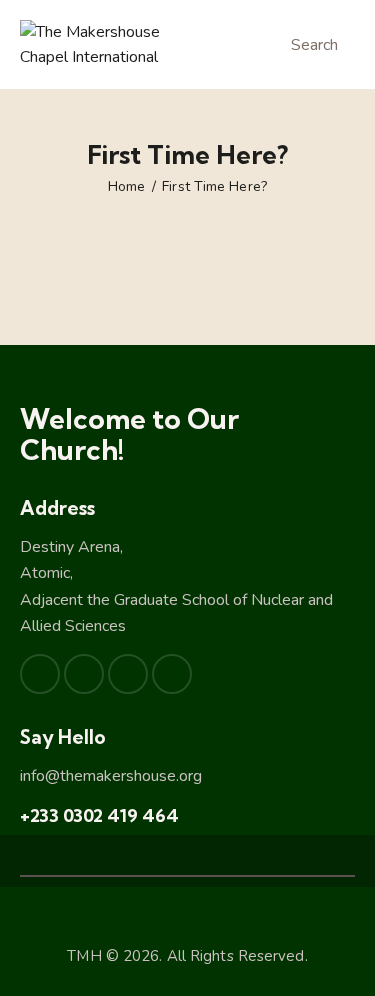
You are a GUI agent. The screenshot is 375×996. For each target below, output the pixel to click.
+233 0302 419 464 (99, 815)
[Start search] (270, 47)
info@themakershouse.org (111, 776)
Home (126, 186)
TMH (84, 956)
